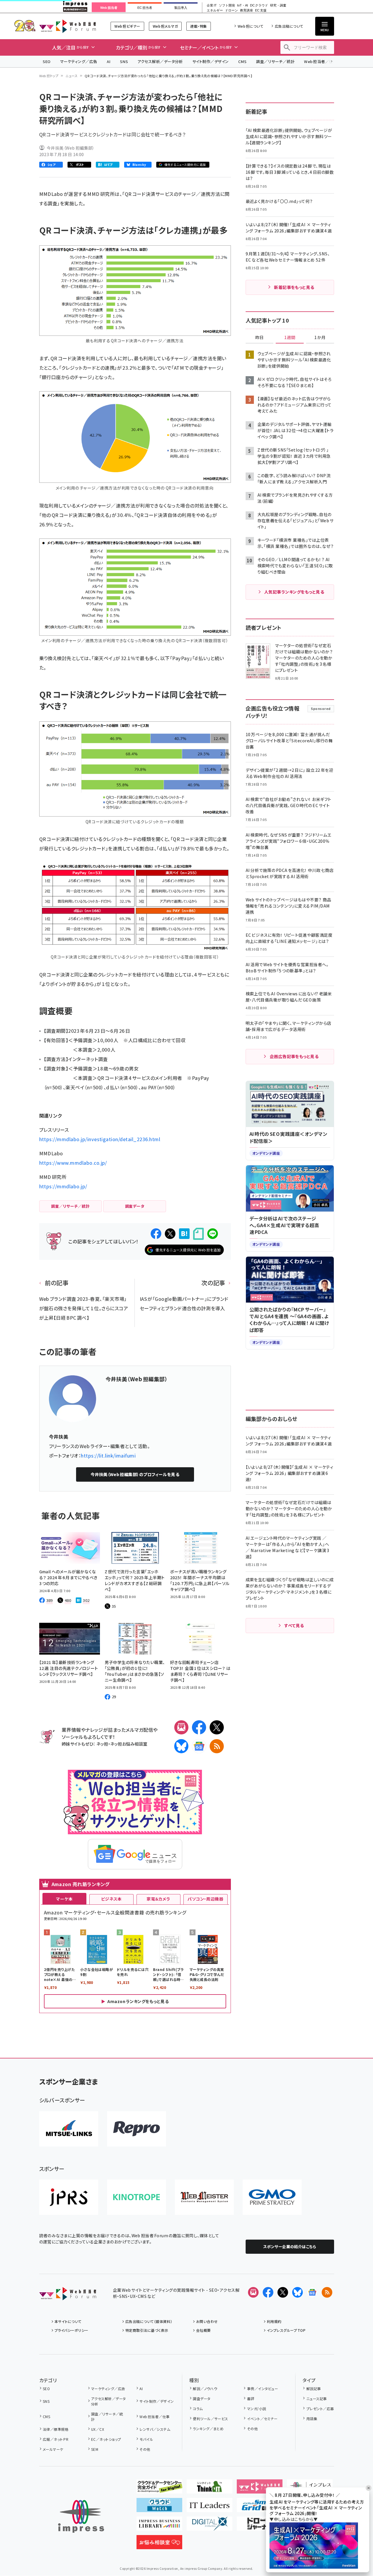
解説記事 (314, 2389)
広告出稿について (289, 26)
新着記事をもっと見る (294, 287)
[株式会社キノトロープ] (137, 2197)
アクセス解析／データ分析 (160, 61)
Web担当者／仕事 (321, 61)
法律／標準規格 (56, 2429)
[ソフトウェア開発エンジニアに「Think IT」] (209, 2489)
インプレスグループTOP (286, 2330)
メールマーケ (53, 2449)
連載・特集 (198, 26)
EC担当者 (145, 8)
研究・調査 (278, 5)
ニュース (72, 76)
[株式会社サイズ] (204, 2197)
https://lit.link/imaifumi (108, 1455)
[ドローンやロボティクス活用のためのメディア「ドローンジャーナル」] (260, 2526)
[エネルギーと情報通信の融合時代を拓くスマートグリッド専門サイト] (260, 2507)
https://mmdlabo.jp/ (63, 1186)
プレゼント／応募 (320, 2409)
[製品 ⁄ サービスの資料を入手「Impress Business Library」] (159, 2526)
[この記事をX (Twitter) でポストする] (170, 1234)
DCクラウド (259, 5)
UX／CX (98, 2429)
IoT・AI (243, 5)
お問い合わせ (207, 2321)
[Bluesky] (298, 2292)
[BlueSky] (181, 1746)
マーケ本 (64, 1899)
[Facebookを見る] (268, 2292)
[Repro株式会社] (137, 2129)
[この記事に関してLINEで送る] (213, 1234)
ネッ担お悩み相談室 (129, 1744)
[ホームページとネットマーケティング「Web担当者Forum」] (260, 2489)
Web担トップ (49, 76)
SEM (95, 2449)
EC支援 (261, 10)
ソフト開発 (227, 5)
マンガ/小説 (257, 2409)
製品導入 (181, 8)
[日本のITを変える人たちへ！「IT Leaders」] (209, 2507)
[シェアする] (156, 1234)
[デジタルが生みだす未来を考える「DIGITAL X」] (209, 2526)
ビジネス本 (111, 1899)
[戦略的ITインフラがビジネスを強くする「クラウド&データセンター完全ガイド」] (159, 2489)
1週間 (290, 338)
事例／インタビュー (263, 2389)
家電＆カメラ (158, 1899)
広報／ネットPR (56, 2439)
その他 (145, 2449)
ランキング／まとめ (208, 2429)
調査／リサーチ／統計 (275, 61)
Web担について (250, 26)
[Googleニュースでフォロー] (312, 2292)
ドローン (231, 10)
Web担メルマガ (165, 26)
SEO (47, 61)
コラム (198, 2409)
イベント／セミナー (262, 2419)
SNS (124, 61)
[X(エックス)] (217, 1727)
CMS (242, 61)
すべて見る (294, 1625)
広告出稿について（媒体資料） (149, 2321)
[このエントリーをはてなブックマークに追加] (184, 1234)
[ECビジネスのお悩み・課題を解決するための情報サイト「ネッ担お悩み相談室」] (159, 2544)
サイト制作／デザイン (211, 61)
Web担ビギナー (127, 26)
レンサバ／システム (155, 2429)
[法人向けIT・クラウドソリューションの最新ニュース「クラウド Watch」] (159, 2507)
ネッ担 (102, 1744)
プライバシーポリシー (72, 2330)
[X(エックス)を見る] (283, 2292)
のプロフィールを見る (135, 1474)
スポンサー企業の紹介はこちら (290, 2247)
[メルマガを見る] (253, 2292)
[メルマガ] (181, 1727)
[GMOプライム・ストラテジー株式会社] (272, 2197)
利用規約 (274, 2321)
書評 (251, 2399)
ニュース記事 (317, 2399)
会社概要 (203, 2330)
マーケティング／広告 (79, 61)
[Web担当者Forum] (68, 2296)
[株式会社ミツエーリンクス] (69, 2129)
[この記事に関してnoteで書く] (198, 1234)
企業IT (212, 5)
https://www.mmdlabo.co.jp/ (73, 1163)
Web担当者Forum (68, 26)
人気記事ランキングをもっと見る (294, 592)
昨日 (259, 338)
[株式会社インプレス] (81, 2516)
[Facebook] (199, 1727)
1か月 (320, 338)
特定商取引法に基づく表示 (147, 2330)
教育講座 (247, 10)
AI (109, 61)
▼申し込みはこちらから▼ (294, 2519)
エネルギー (215, 10)
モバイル (146, 2439)
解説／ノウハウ (205, 2389)
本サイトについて (68, 2321)
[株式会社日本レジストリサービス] (69, 2197)
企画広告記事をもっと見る (294, 1056)
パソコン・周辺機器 (205, 1899)
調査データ (202, 2399)
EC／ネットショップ (106, 2439)
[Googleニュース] (199, 1746)
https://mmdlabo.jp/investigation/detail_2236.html (100, 1139)
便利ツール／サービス (211, 2419)
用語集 (312, 2419)
